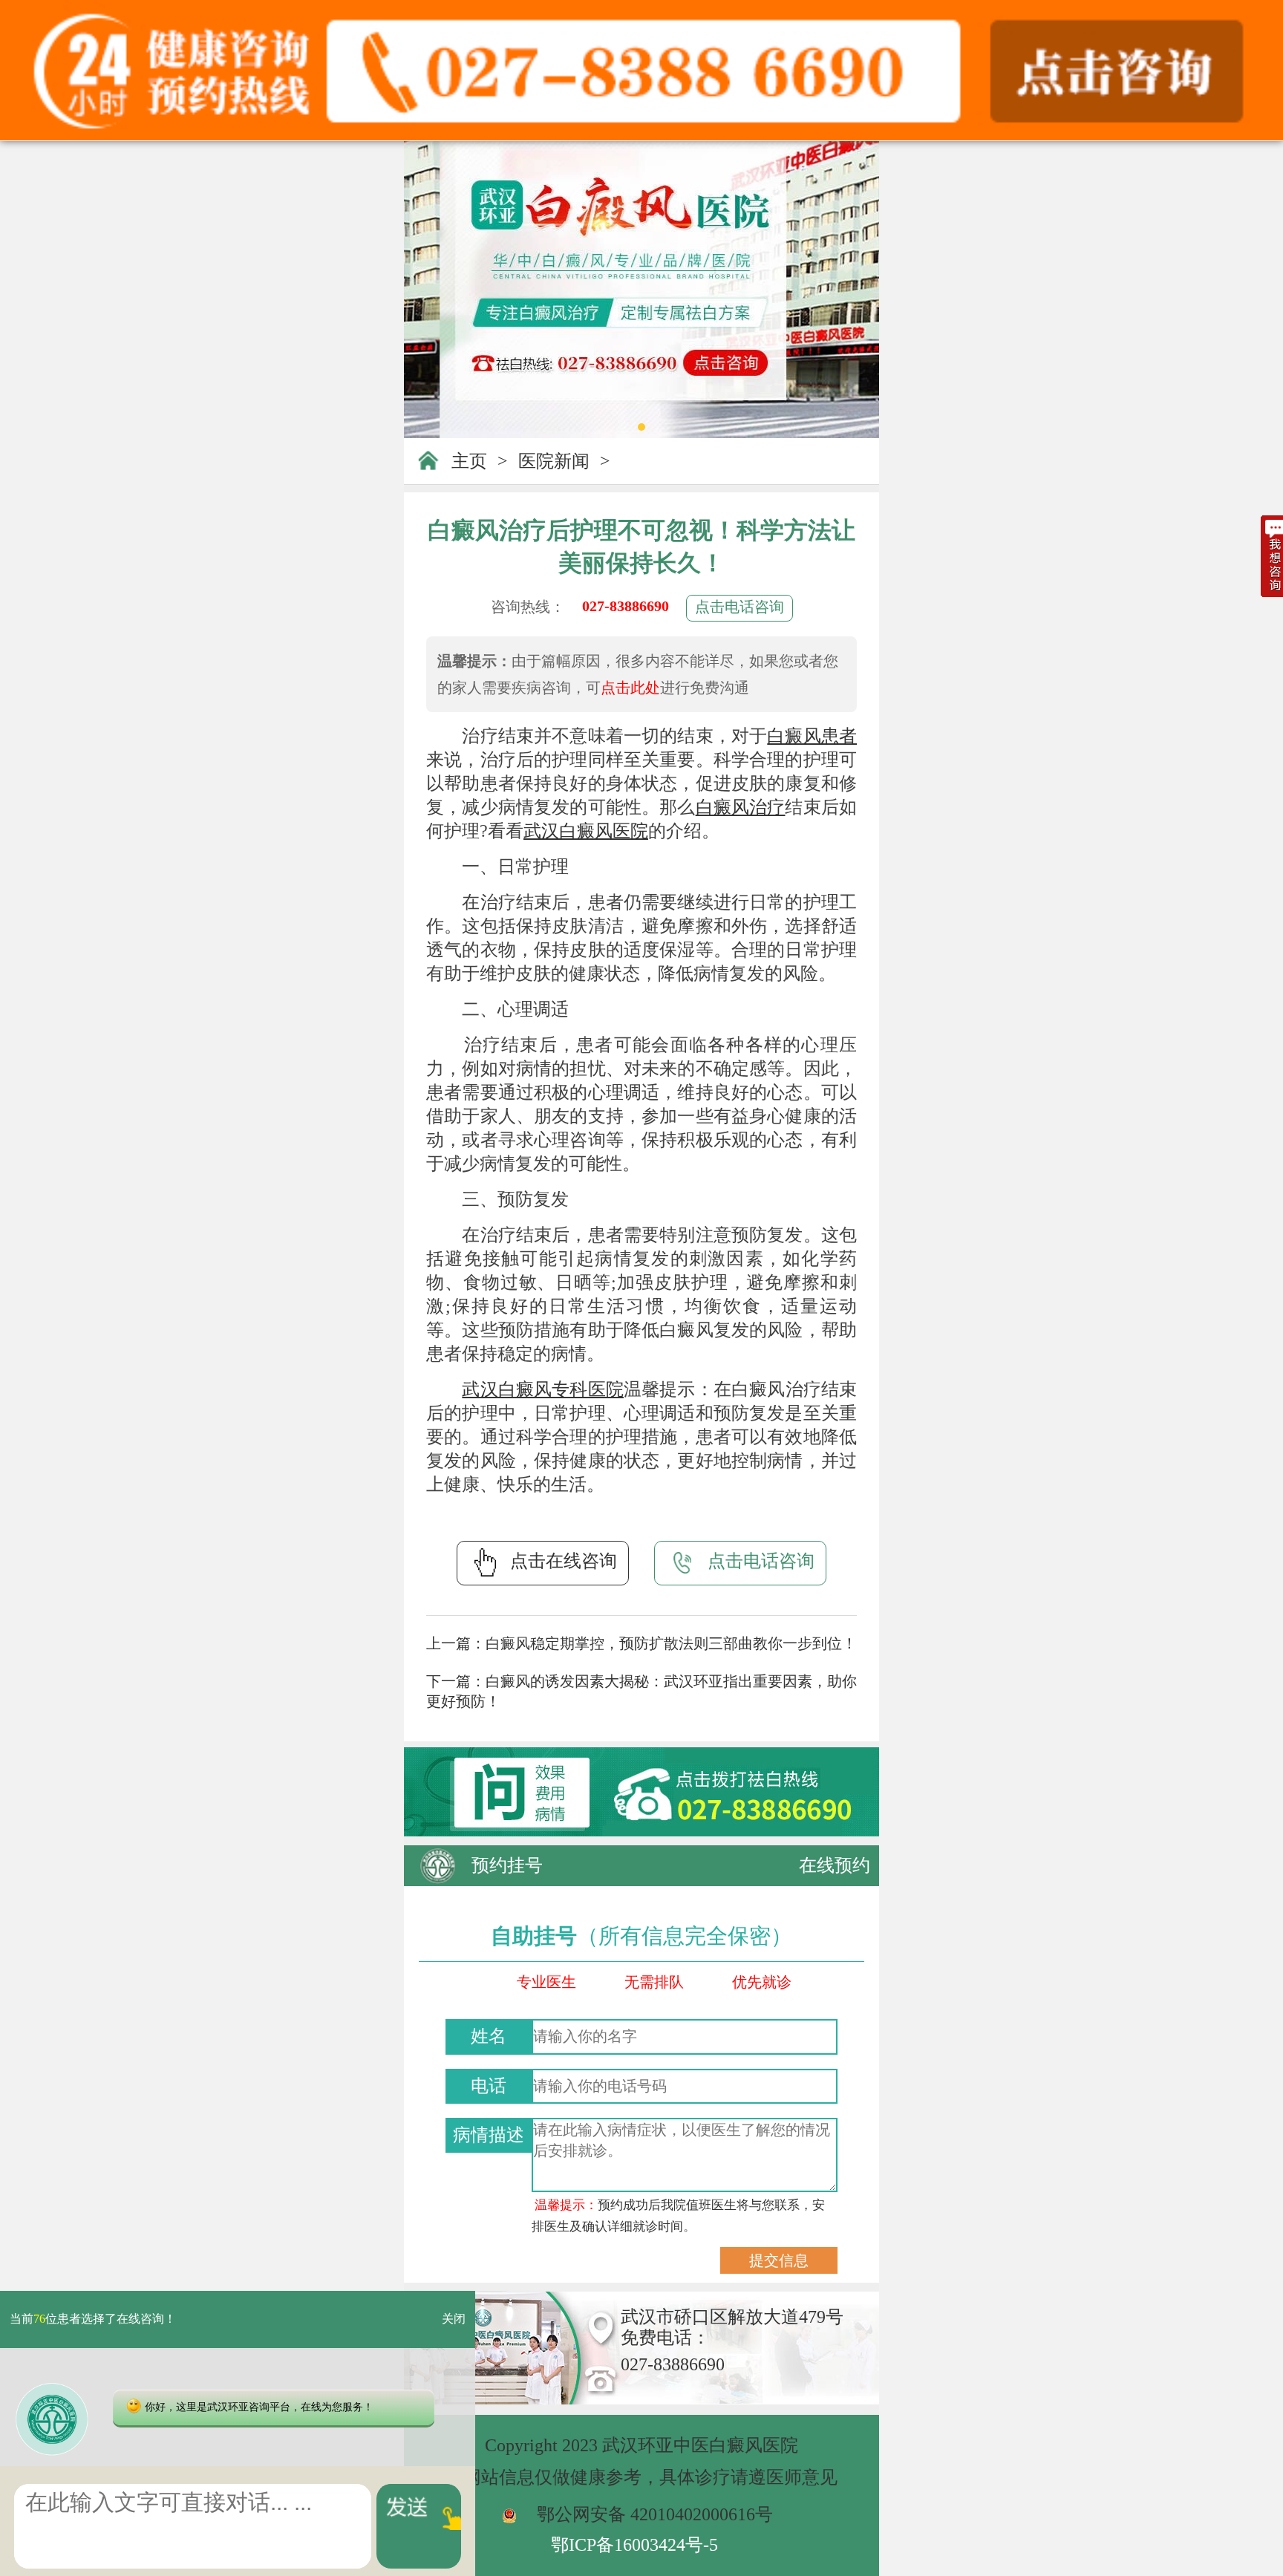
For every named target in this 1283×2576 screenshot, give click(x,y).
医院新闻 (554, 461)
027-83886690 (626, 606)
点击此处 (630, 688)
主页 (469, 461)
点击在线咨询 (564, 1561)
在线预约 (835, 1865)
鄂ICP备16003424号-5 (634, 2545)
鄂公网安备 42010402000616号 (655, 2514)
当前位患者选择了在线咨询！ (93, 2319)
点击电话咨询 (740, 607)
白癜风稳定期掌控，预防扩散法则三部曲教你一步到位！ (671, 1643)
